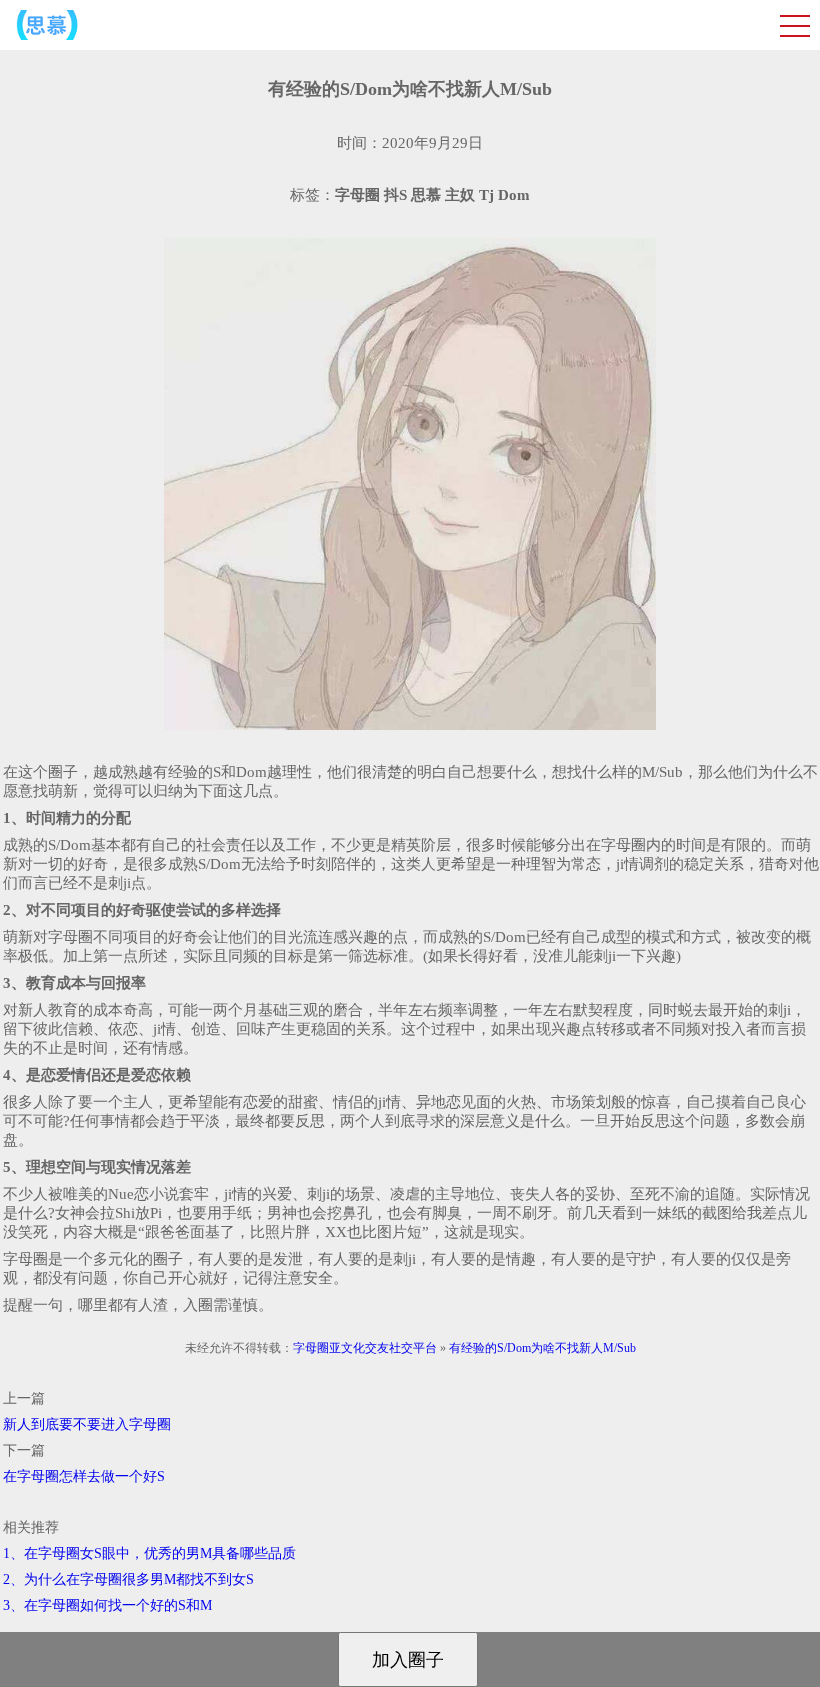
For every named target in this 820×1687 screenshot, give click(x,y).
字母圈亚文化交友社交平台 (365, 1348)
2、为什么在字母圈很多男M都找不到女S (128, 1579)
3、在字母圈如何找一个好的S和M (107, 1605)
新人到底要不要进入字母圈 (87, 1424)
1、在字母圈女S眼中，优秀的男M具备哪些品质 (149, 1553)
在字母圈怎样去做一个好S (84, 1476)
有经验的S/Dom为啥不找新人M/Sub (542, 1348)
